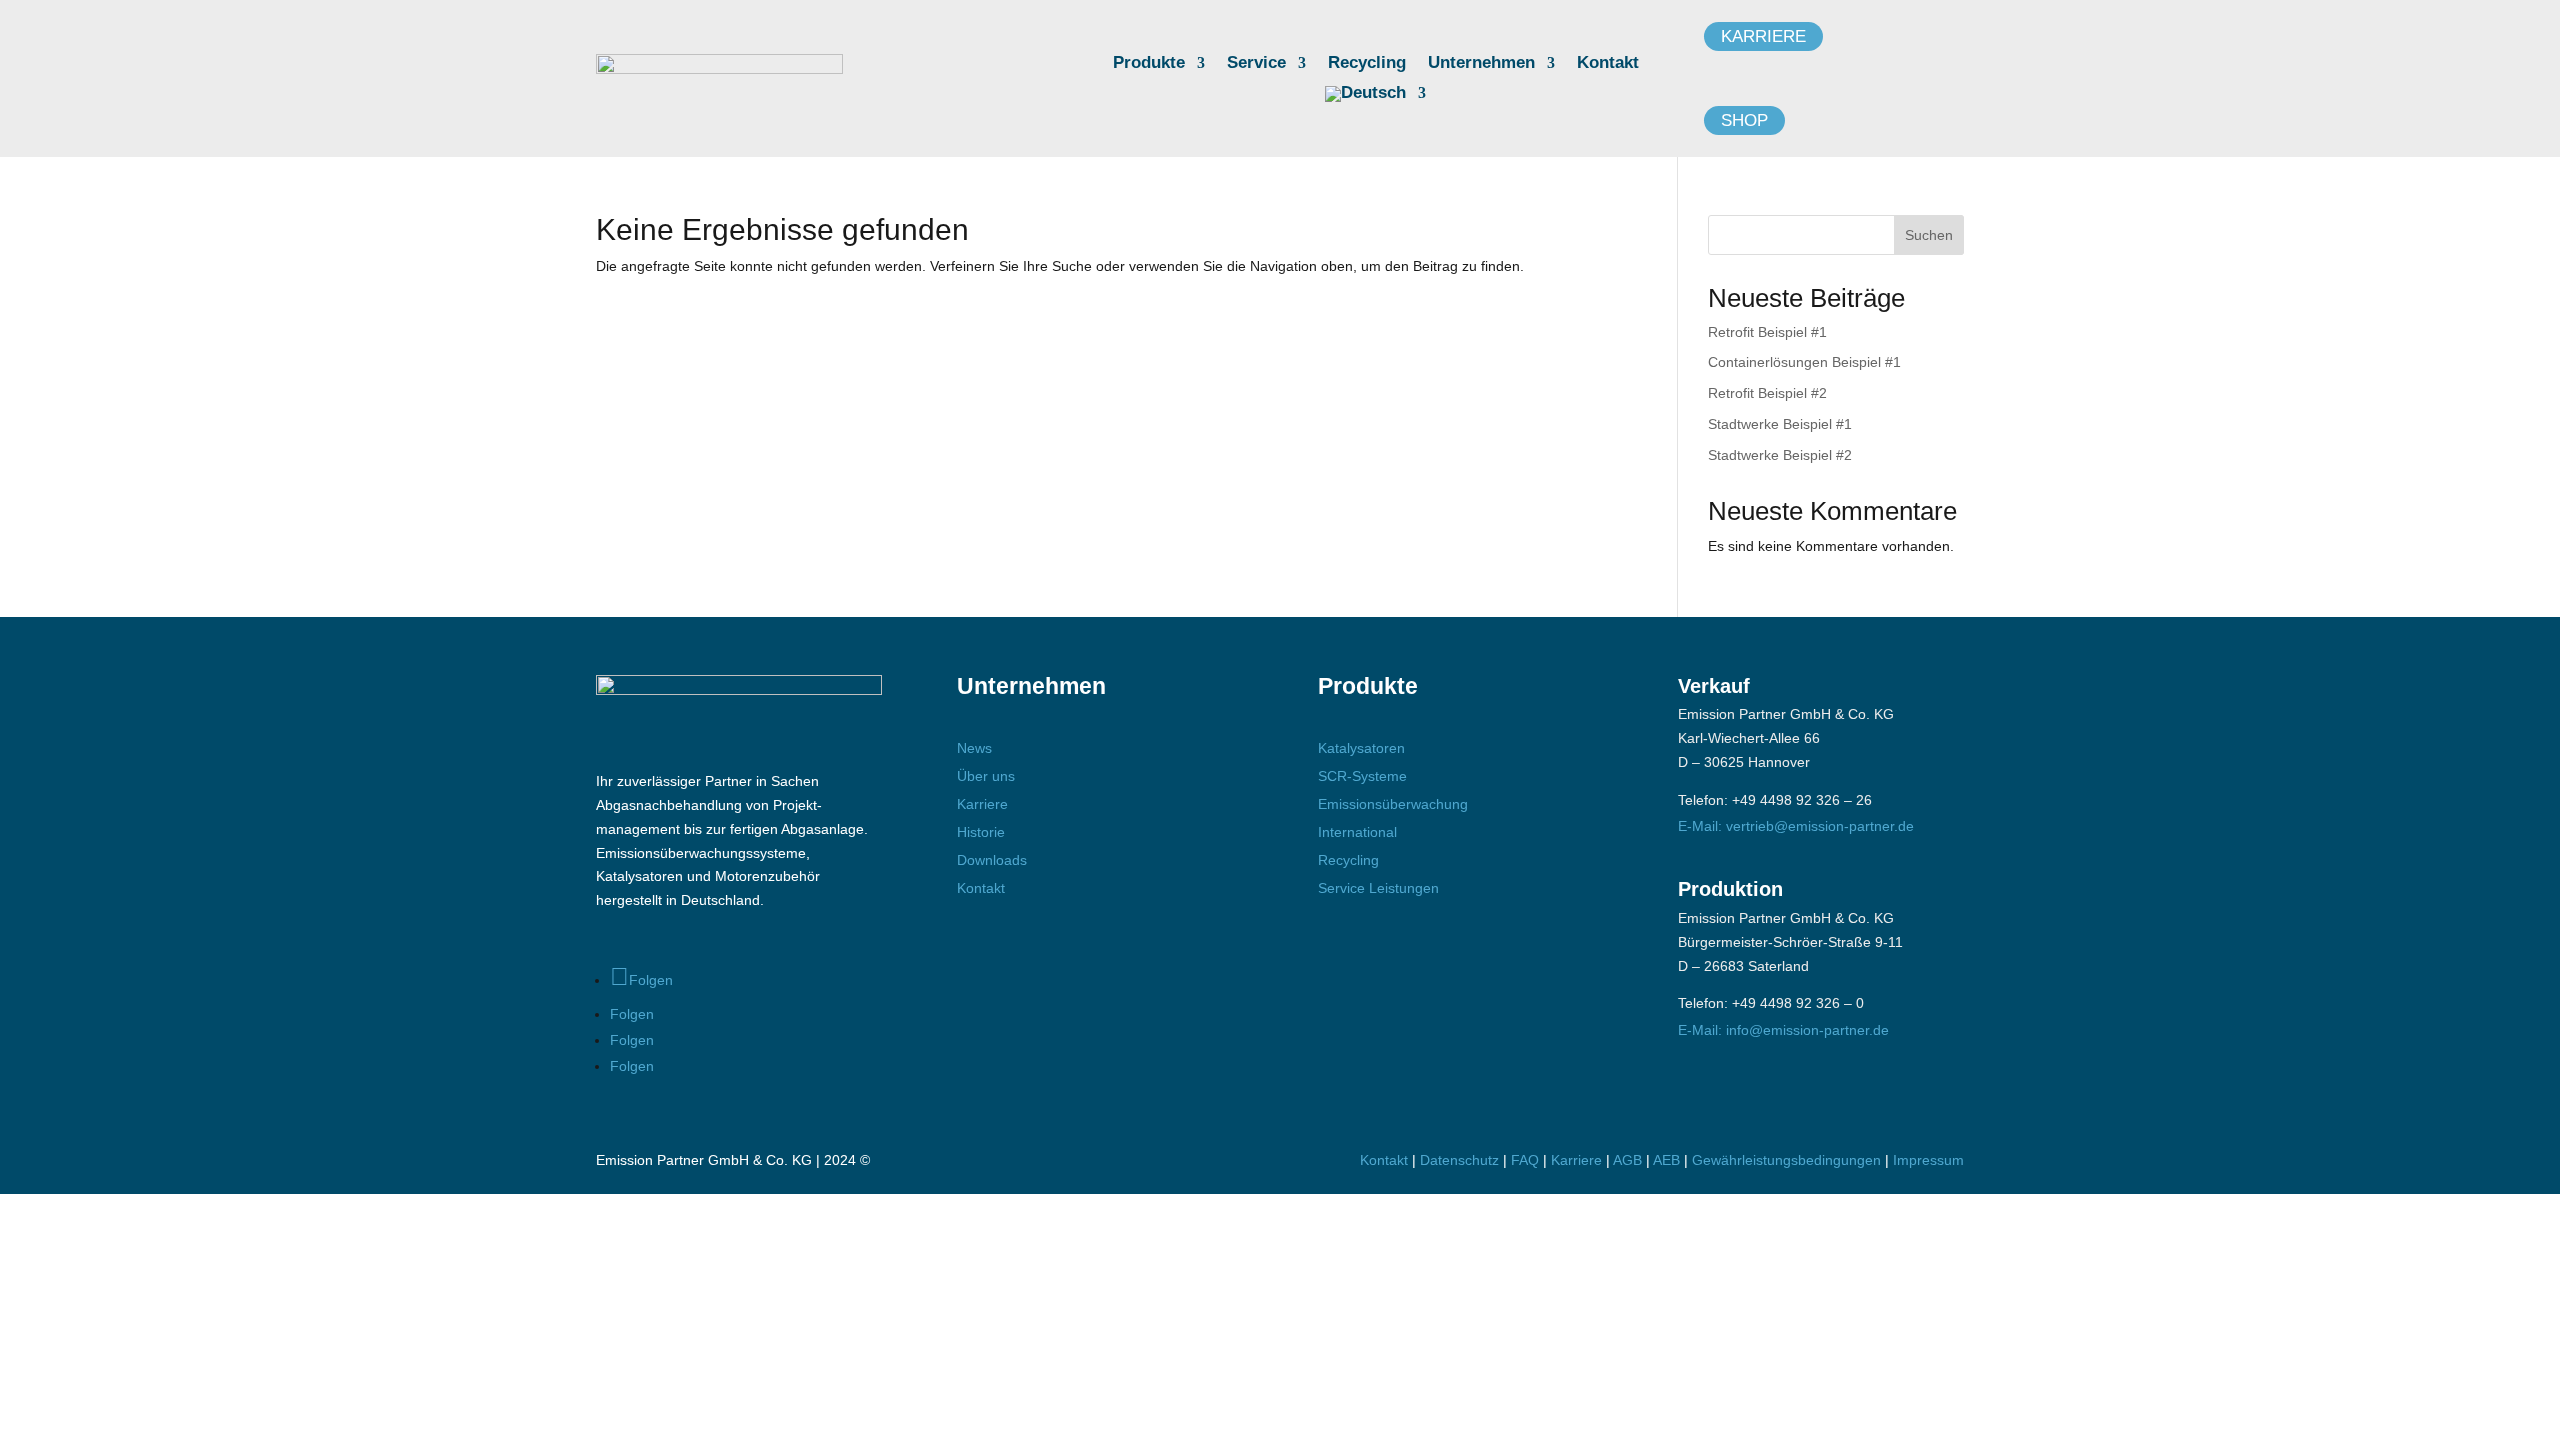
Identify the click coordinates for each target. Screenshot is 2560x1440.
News (974, 748)
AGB (1627, 1160)
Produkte (1149, 64)
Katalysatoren (1361, 748)
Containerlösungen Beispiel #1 (1804, 362)
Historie (981, 832)
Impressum (1928, 1160)
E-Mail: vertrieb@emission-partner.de (1796, 826)
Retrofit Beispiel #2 (1767, 393)
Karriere (1763, 36)
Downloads (992, 860)
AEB (1666, 1160)
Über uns (986, 776)
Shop (1744, 120)
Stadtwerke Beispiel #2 (1780, 455)
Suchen (1929, 235)
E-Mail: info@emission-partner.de (1783, 1030)
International (1357, 832)
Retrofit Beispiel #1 (1767, 332)
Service (1256, 64)
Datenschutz (1459, 1160)
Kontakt (1608, 64)
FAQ (1525, 1160)
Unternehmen (1481, 64)
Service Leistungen (1378, 888)
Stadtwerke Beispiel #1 (1780, 424)
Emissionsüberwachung (1393, 804)
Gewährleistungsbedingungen (1788, 1160)
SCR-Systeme (1362, 776)
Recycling (1367, 64)
